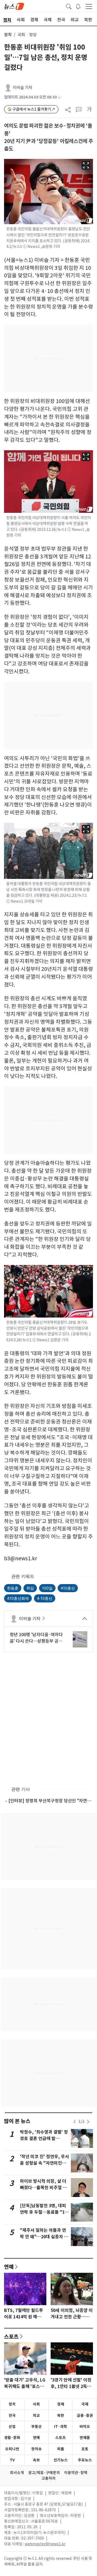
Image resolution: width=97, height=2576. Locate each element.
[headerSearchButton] (69, 6)
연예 (9, 2267)
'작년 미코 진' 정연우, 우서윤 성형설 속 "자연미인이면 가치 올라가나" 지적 (44, 2163)
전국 (12, 2415)
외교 (36, 2415)
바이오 (85, 2427)
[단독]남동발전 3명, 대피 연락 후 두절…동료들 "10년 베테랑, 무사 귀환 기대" (44, 2212)
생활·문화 (12, 2438)
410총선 (68, 1588)
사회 (36, 2404)
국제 (85, 2404)
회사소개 (17, 2473)
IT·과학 (61, 2427)
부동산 (37, 2427)
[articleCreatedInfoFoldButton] (59, 97)
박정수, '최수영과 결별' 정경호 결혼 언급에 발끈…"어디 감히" (44, 2139)
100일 (47, 1588)
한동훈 (13, 1588)
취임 (30, 1588)
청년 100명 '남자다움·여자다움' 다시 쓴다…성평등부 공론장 (36, 1638)
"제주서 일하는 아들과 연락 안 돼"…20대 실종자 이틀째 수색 (44, 2237)
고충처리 (48, 2478)
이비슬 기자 (22, 88)
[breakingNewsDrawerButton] (78, 6)
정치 (8, 35)
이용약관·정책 (76, 2473)
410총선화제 (18, 1598)
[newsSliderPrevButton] (75, 2122)
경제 (61, 2404)
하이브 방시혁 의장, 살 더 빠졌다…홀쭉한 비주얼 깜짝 (43, 2188)
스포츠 (11, 2336)
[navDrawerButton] (89, 6)
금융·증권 (85, 2415)
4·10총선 (45, 1598)
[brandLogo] (14, 6)
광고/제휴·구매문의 (44, 2473)
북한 (61, 2415)
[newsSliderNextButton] (88, 2122)
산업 (12, 2427)
